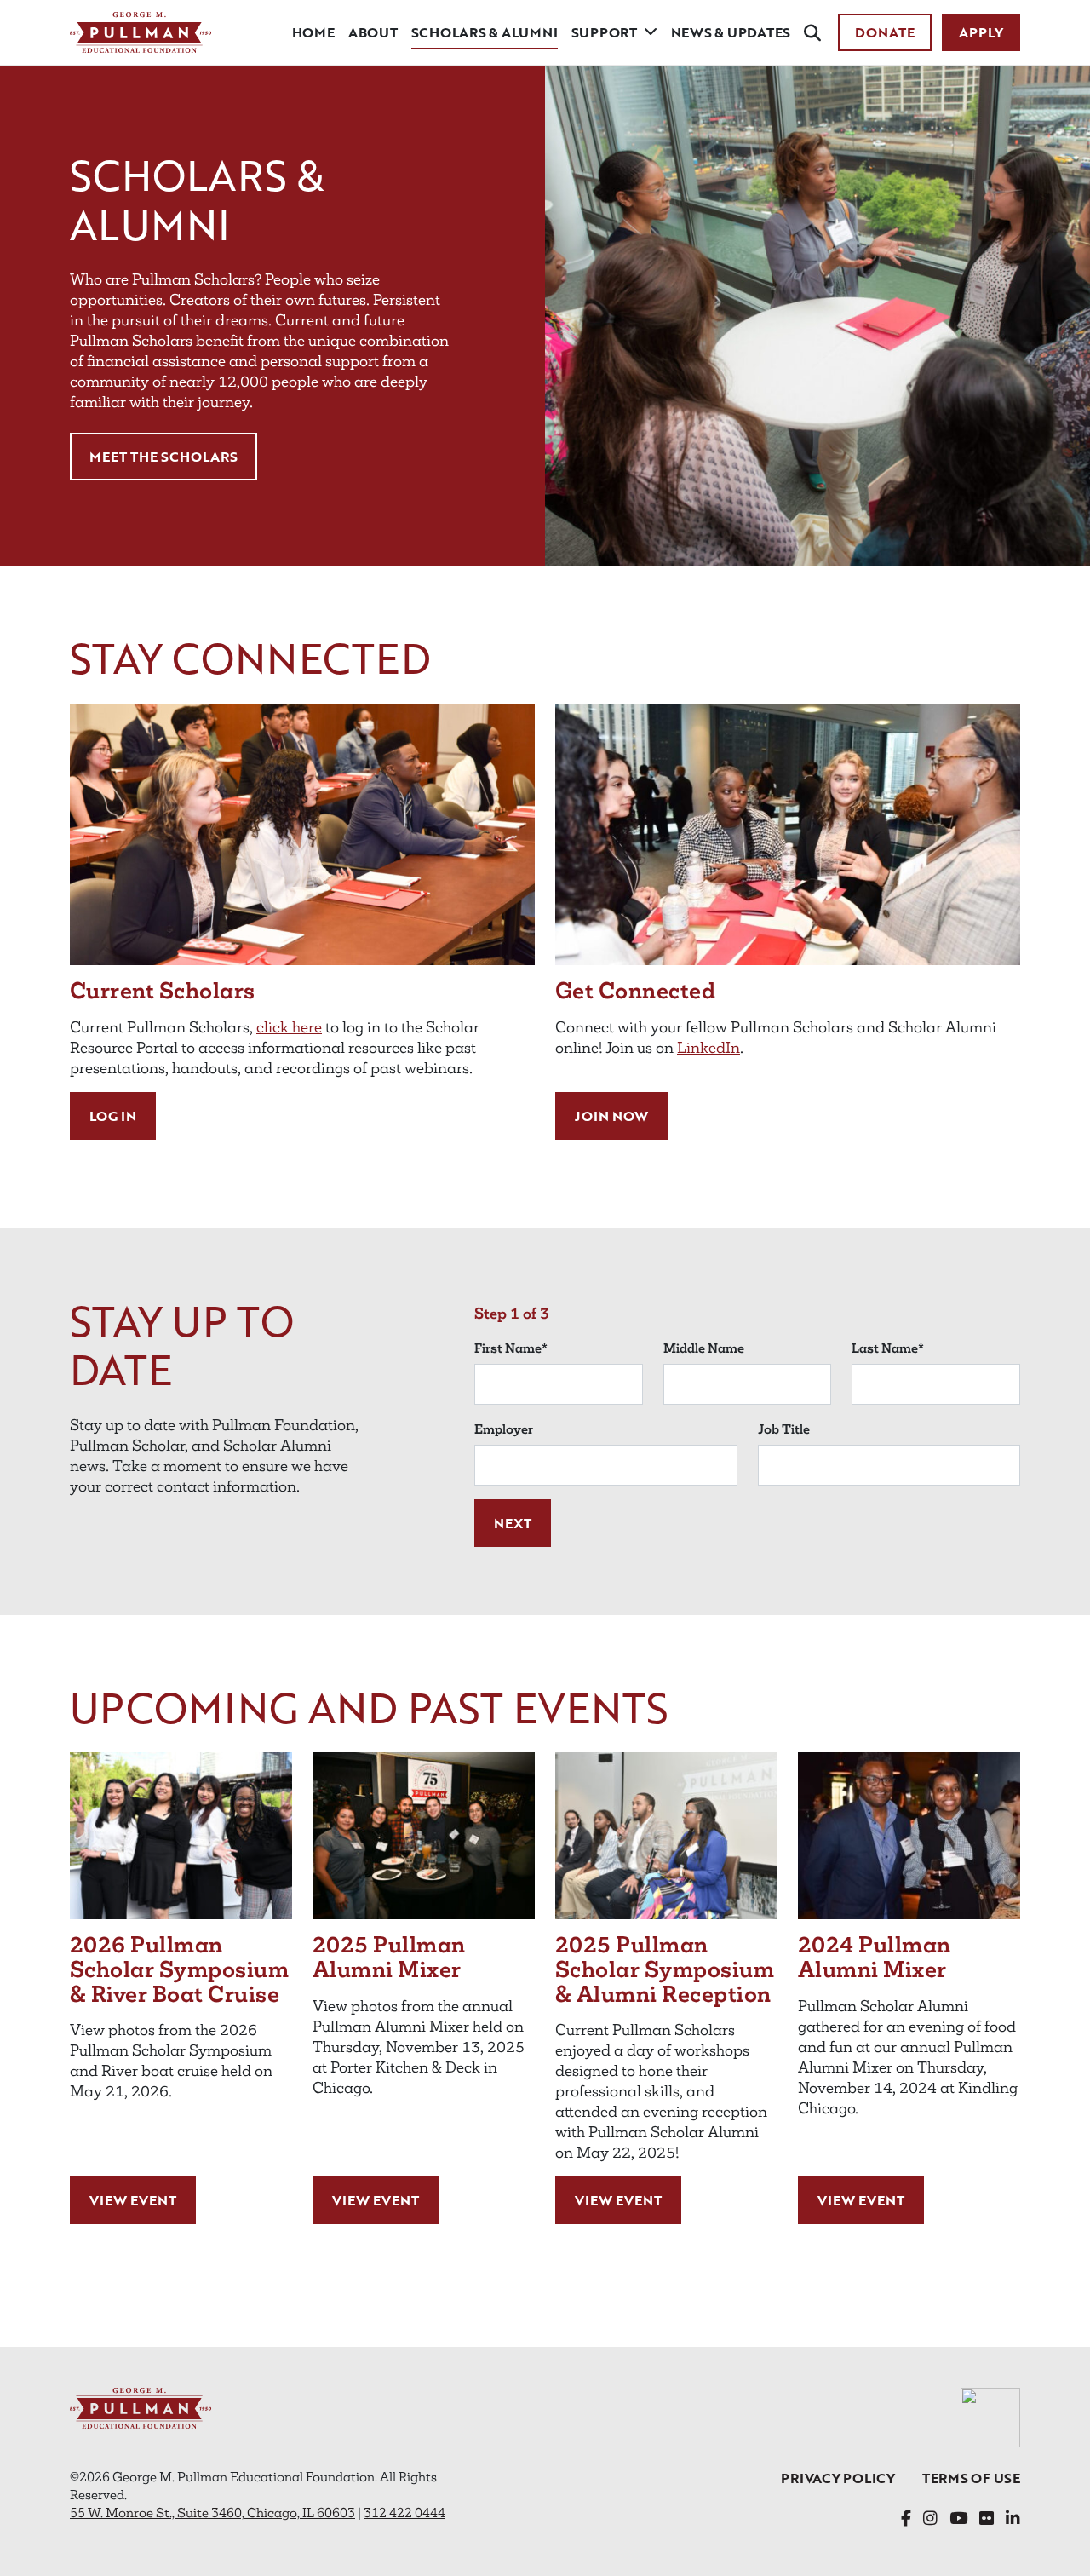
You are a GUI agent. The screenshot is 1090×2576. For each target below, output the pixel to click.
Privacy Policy (838, 2478)
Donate (885, 32)
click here (289, 1027)
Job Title (784, 1429)
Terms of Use (971, 2478)
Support (604, 32)
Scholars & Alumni (485, 32)
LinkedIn (708, 1048)
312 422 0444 (404, 2513)
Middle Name (704, 1348)
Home (313, 32)
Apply (981, 32)
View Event (133, 2200)
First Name (511, 1348)
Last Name (888, 1348)
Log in (113, 1116)
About (373, 32)
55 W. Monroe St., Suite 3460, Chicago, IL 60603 (212, 2513)
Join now (611, 1116)
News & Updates (731, 32)
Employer (504, 1429)
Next (513, 1523)
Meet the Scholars (163, 457)
